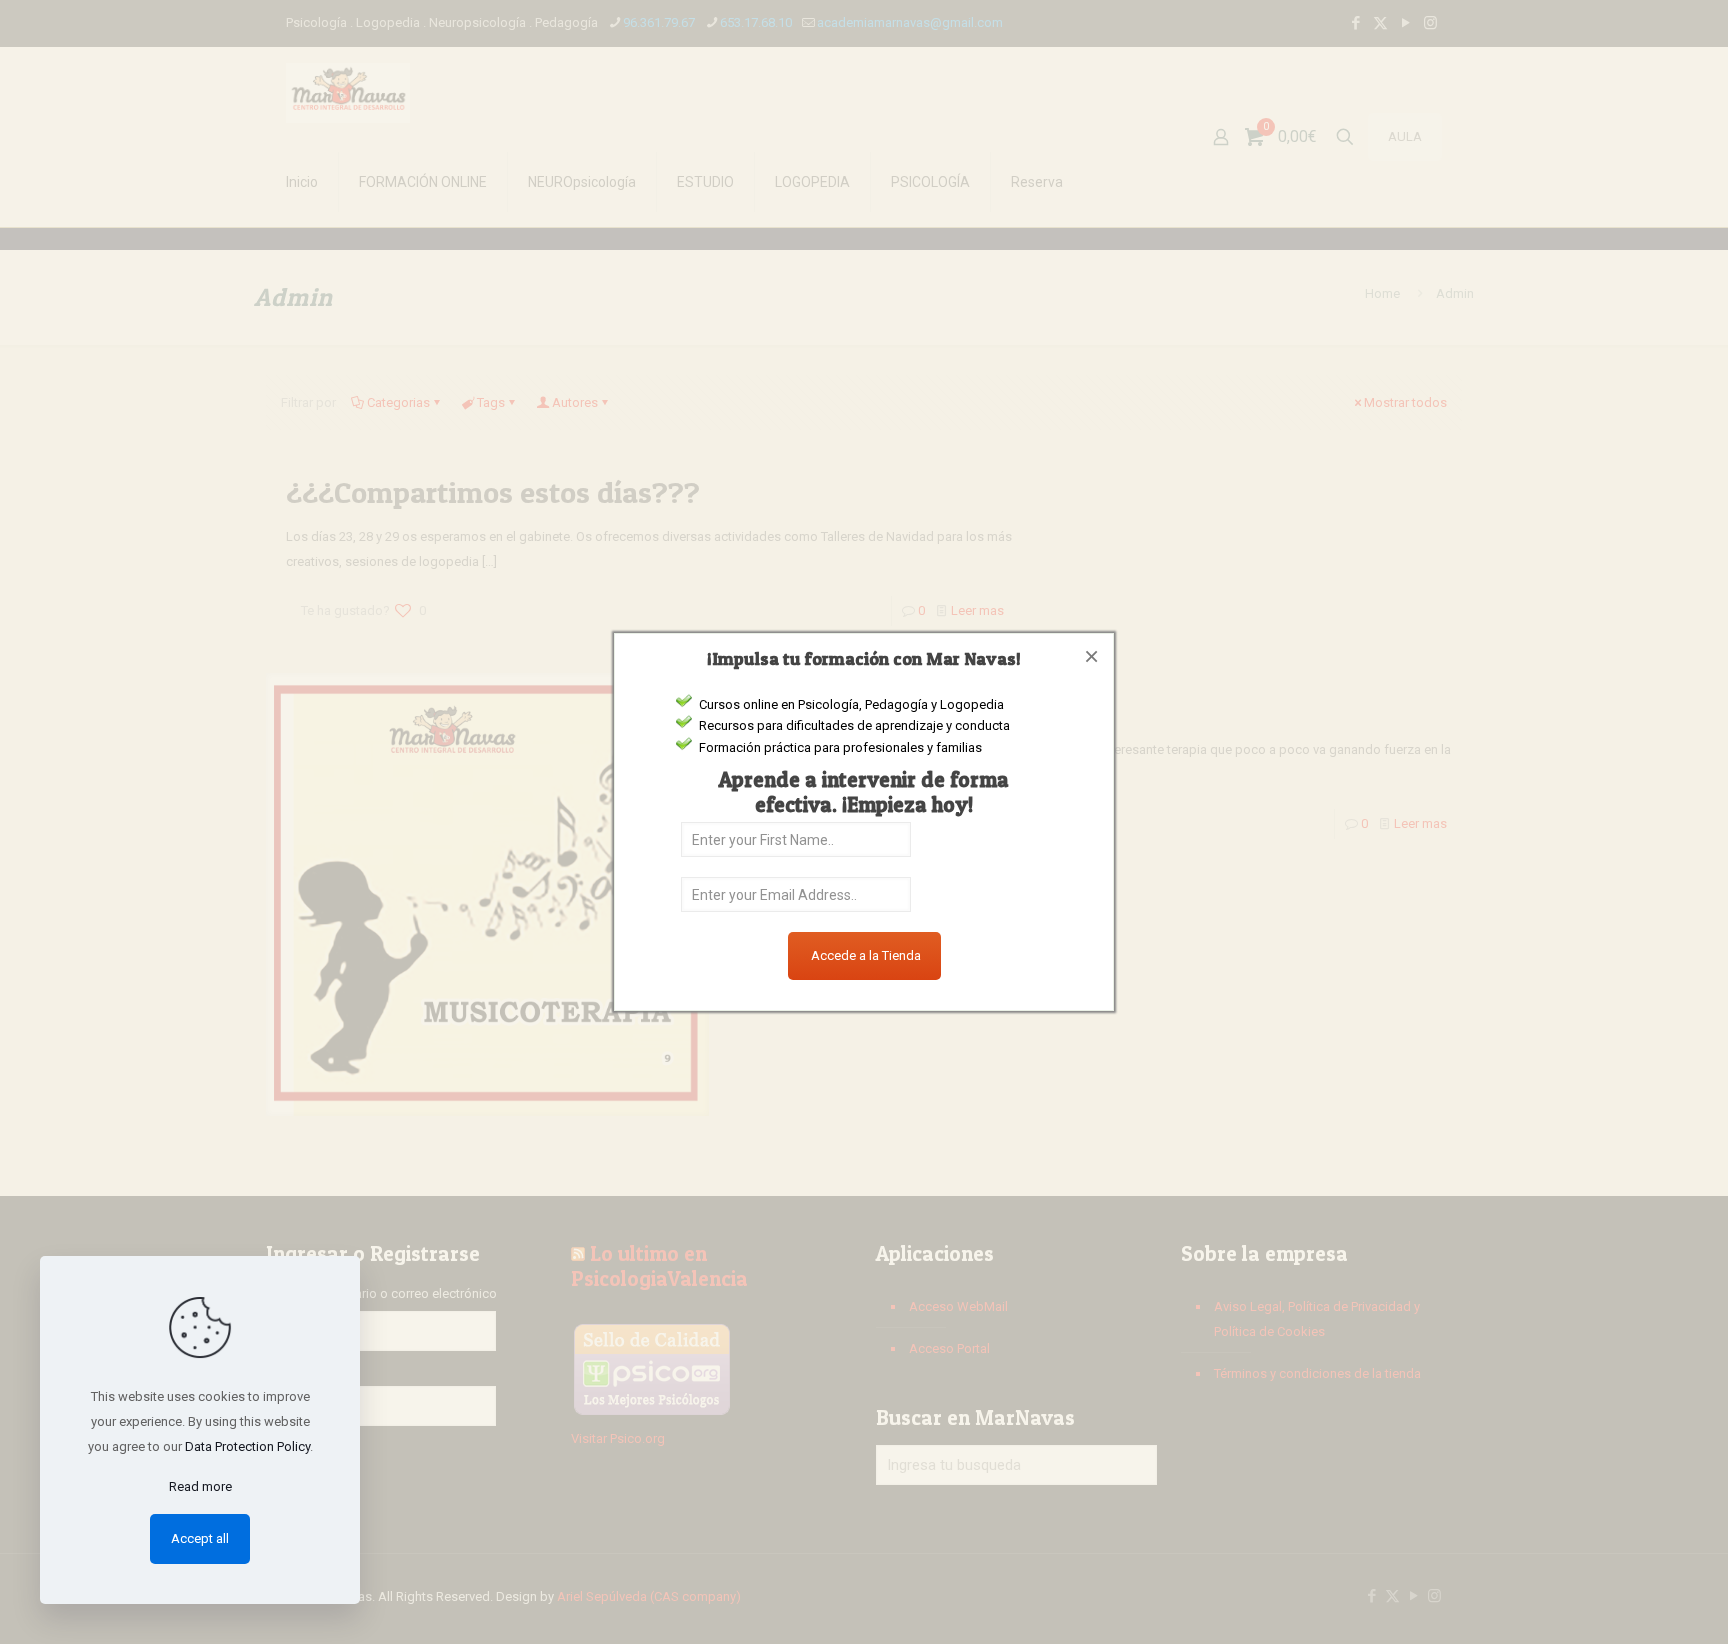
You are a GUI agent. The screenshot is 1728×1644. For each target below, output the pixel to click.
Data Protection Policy (247, 1446)
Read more (200, 1486)
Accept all (200, 1538)
